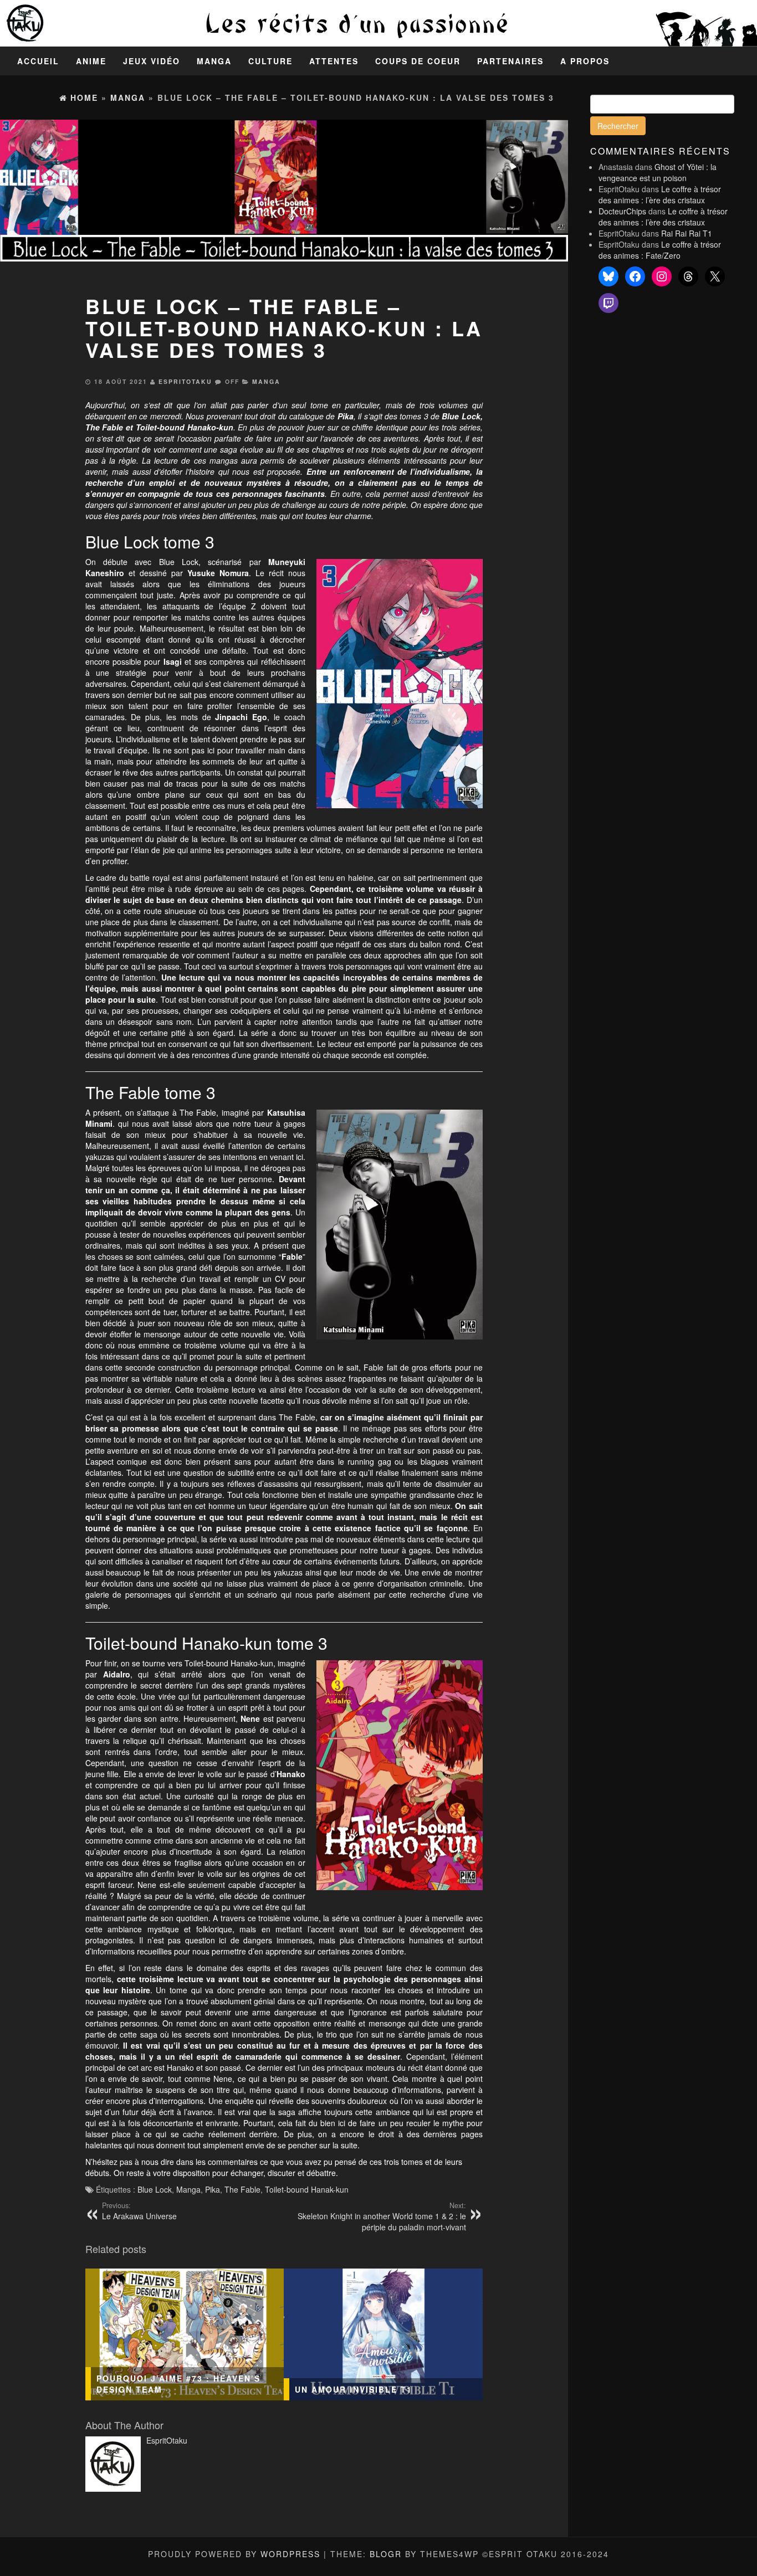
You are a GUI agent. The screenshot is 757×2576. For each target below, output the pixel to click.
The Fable (104, 427)
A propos (585, 61)
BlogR (386, 2554)
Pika (213, 2189)
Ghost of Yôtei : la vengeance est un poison (658, 172)
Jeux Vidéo (152, 61)
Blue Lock (155, 2189)
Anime (91, 61)
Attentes (334, 61)
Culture (270, 61)
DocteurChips (622, 211)
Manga (214, 61)
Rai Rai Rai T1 (687, 233)
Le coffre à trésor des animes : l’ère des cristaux (660, 194)
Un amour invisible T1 (354, 2389)
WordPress (290, 2554)
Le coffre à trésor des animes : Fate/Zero (660, 250)
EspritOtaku (185, 381)
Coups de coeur (418, 61)
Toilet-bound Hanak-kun (307, 2189)
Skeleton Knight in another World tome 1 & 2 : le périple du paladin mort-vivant (382, 2216)
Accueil (38, 61)
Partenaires (510, 61)
